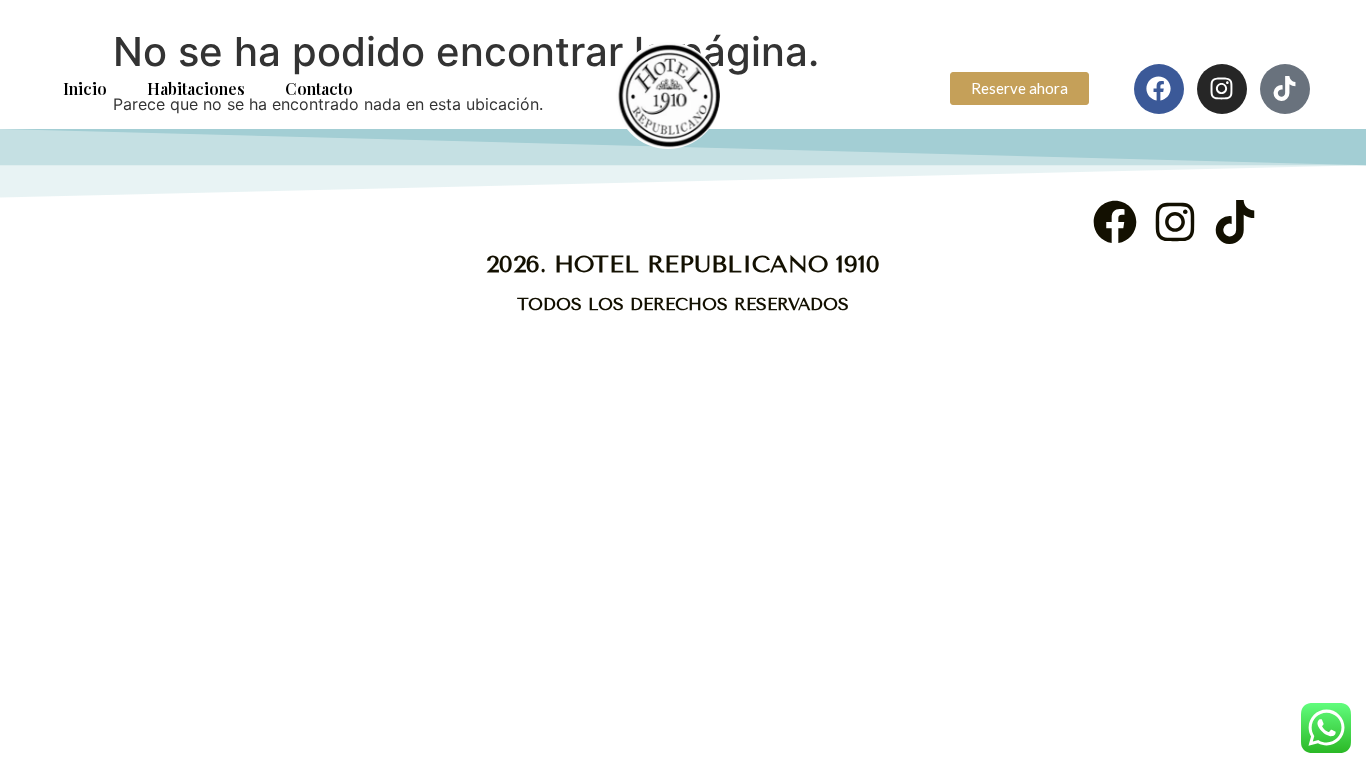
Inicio (85, 88)
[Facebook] (1159, 89)
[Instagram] (1222, 89)
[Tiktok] (1285, 89)
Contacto (319, 88)
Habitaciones (196, 88)
